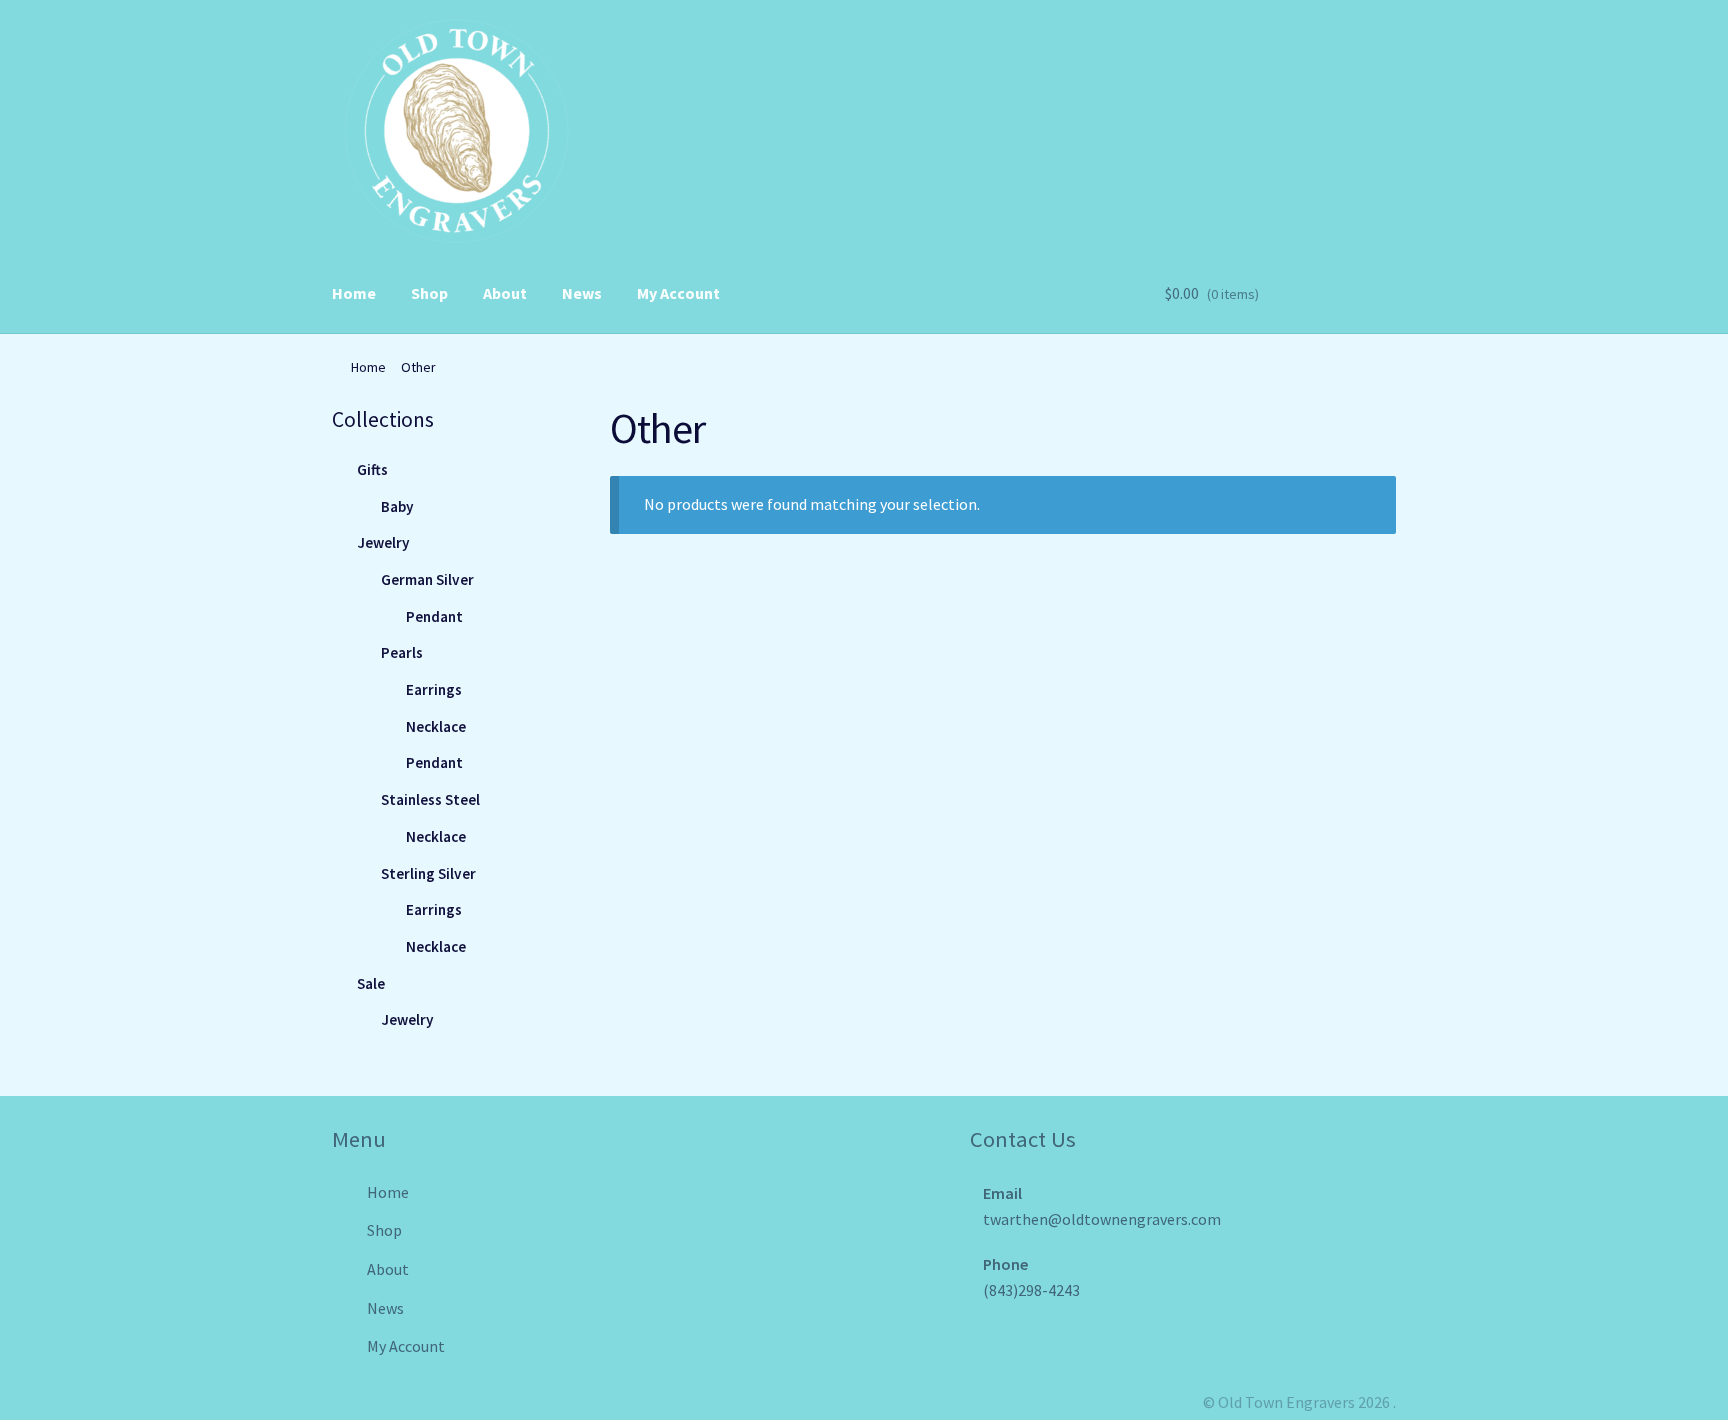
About (505, 293)
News (582, 293)
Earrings (434, 689)
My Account (678, 293)
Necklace (436, 726)
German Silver (427, 579)
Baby (397, 506)
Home (354, 293)
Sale (371, 983)
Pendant (434, 616)
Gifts (372, 469)
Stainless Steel (430, 799)
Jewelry (383, 542)
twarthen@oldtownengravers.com (1102, 1219)
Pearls (402, 652)
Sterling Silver (428, 873)
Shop (429, 293)
